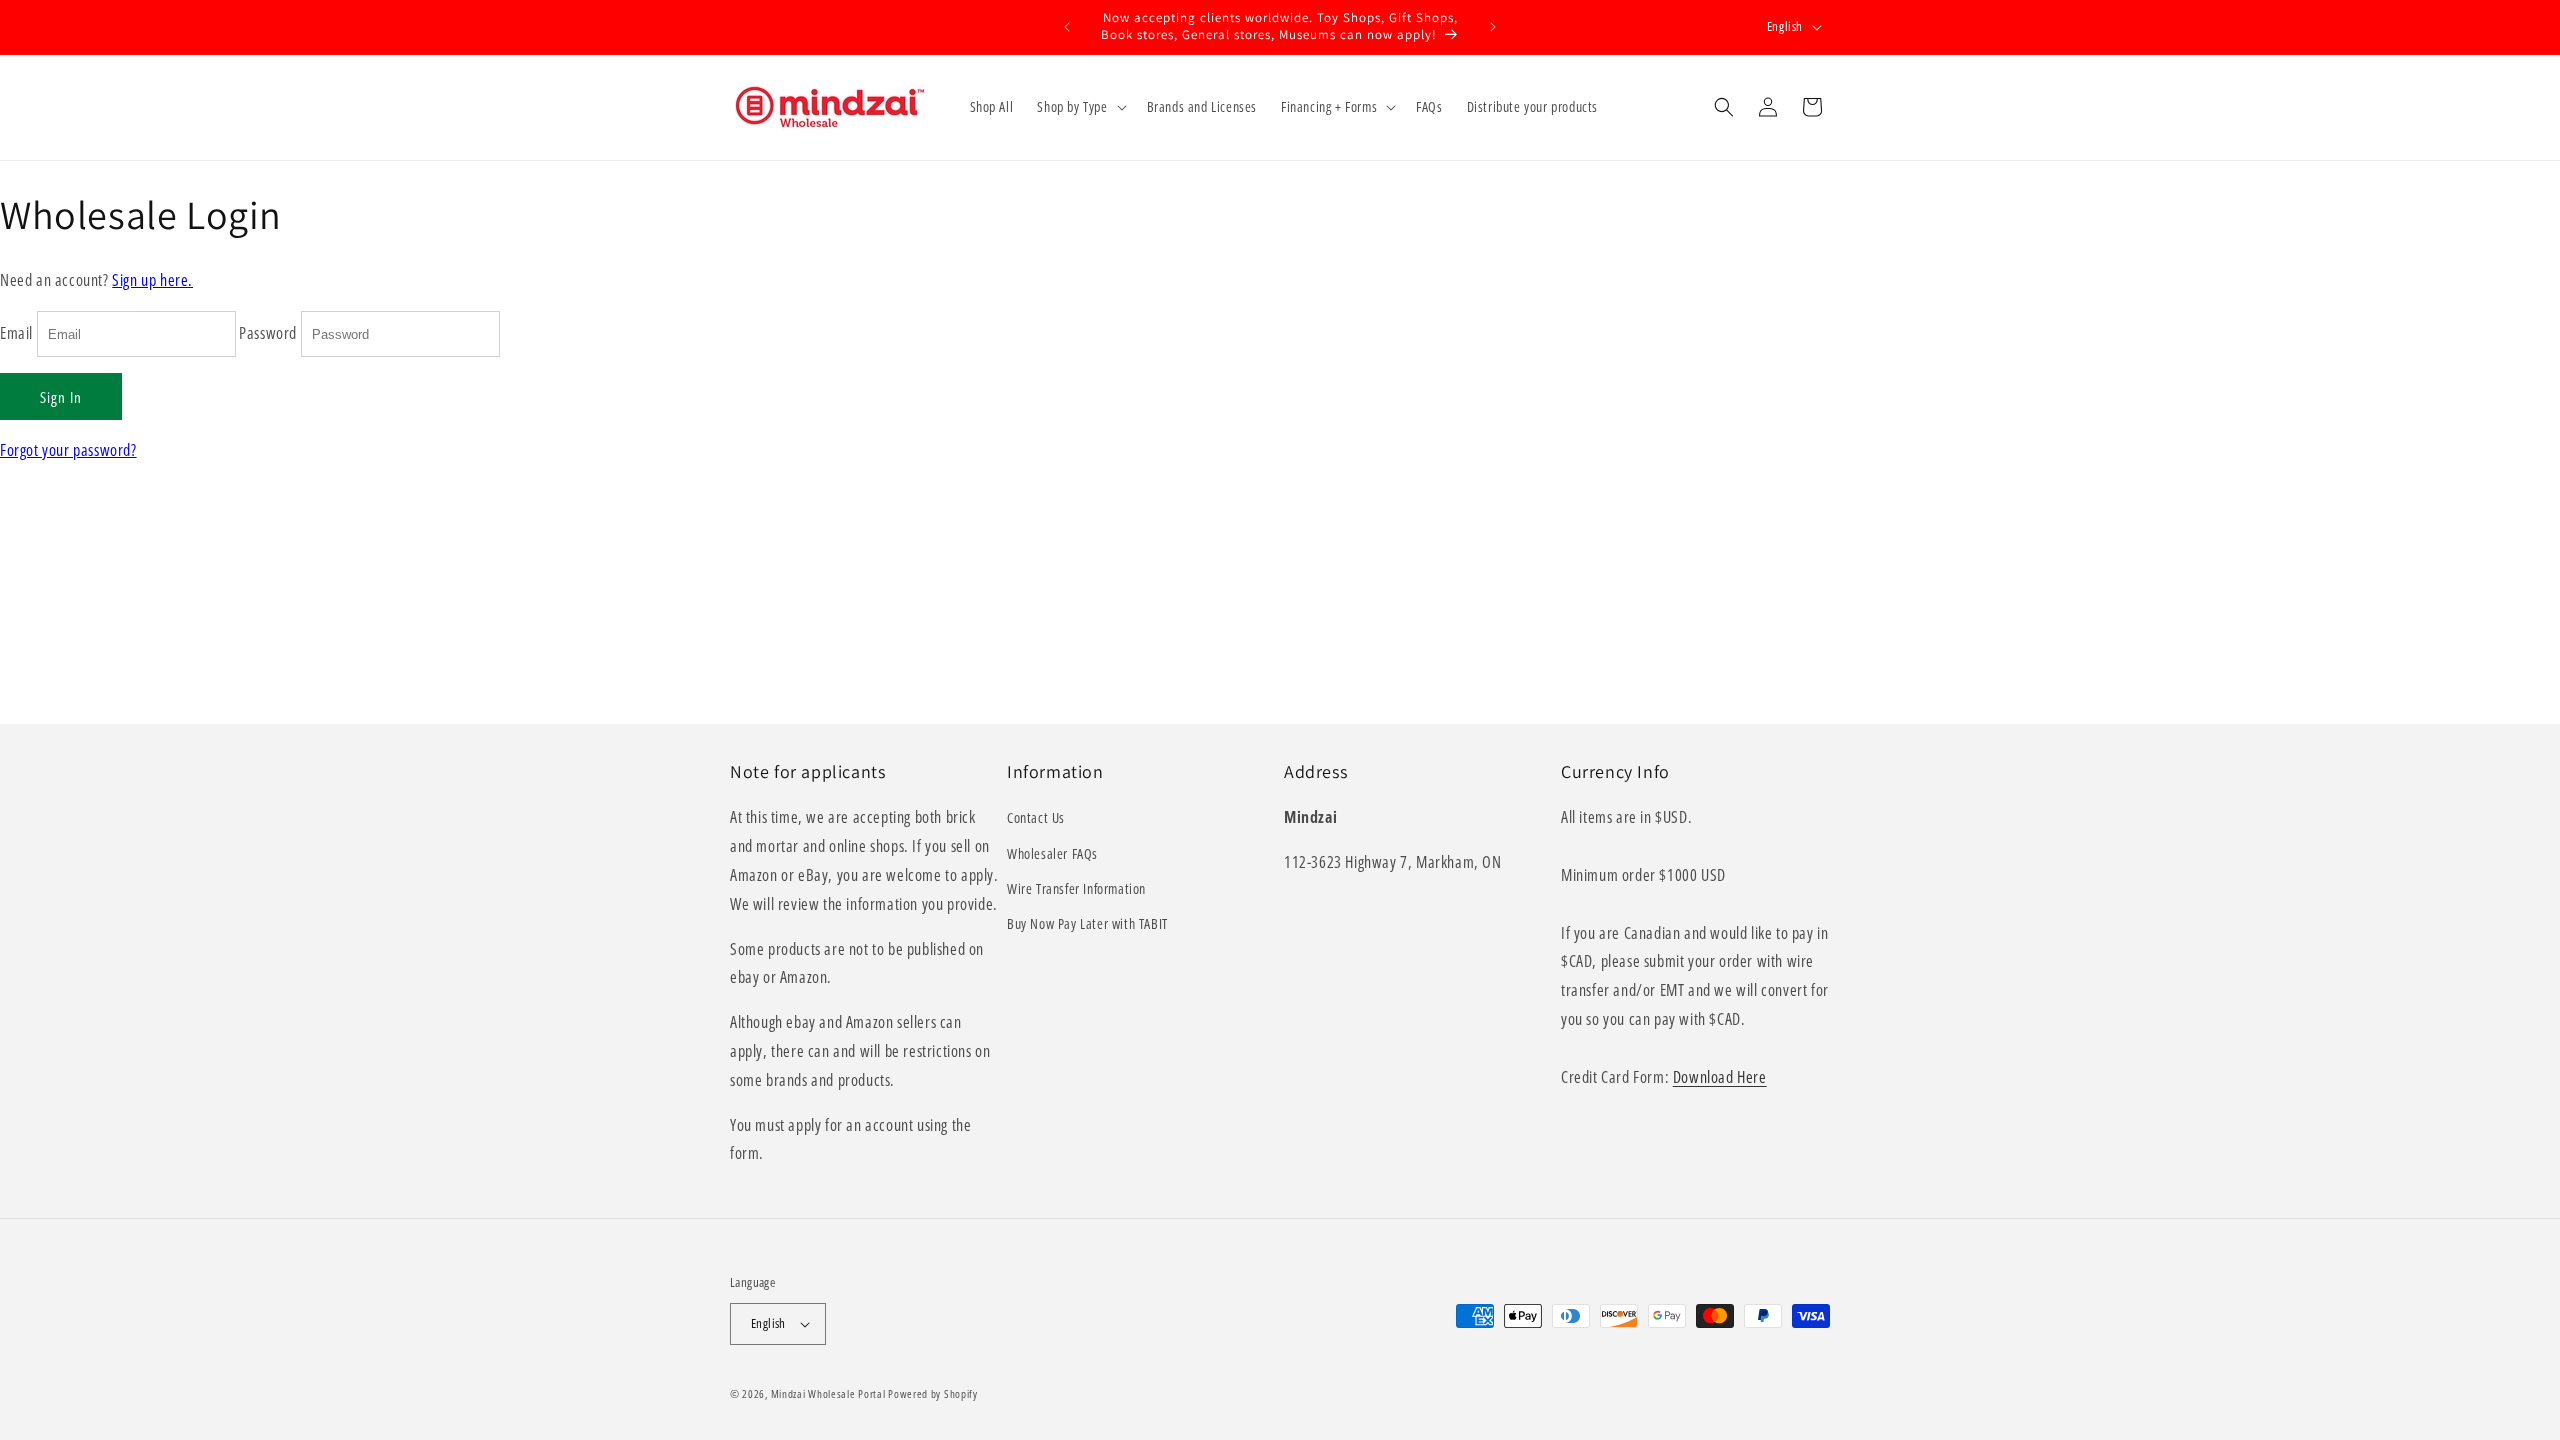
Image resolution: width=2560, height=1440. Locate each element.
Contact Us (1036, 817)
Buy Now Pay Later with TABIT (1087, 923)
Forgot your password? (68, 450)
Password (268, 333)
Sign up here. (152, 280)
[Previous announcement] (1067, 27)
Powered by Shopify (933, 1393)
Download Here (1720, 1077)
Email (16, 333)
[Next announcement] (1493, 27)
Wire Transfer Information (1076, 888)
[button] (1079, 107)
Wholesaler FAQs (1052, 853)
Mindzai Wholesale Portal (828, 1393)
